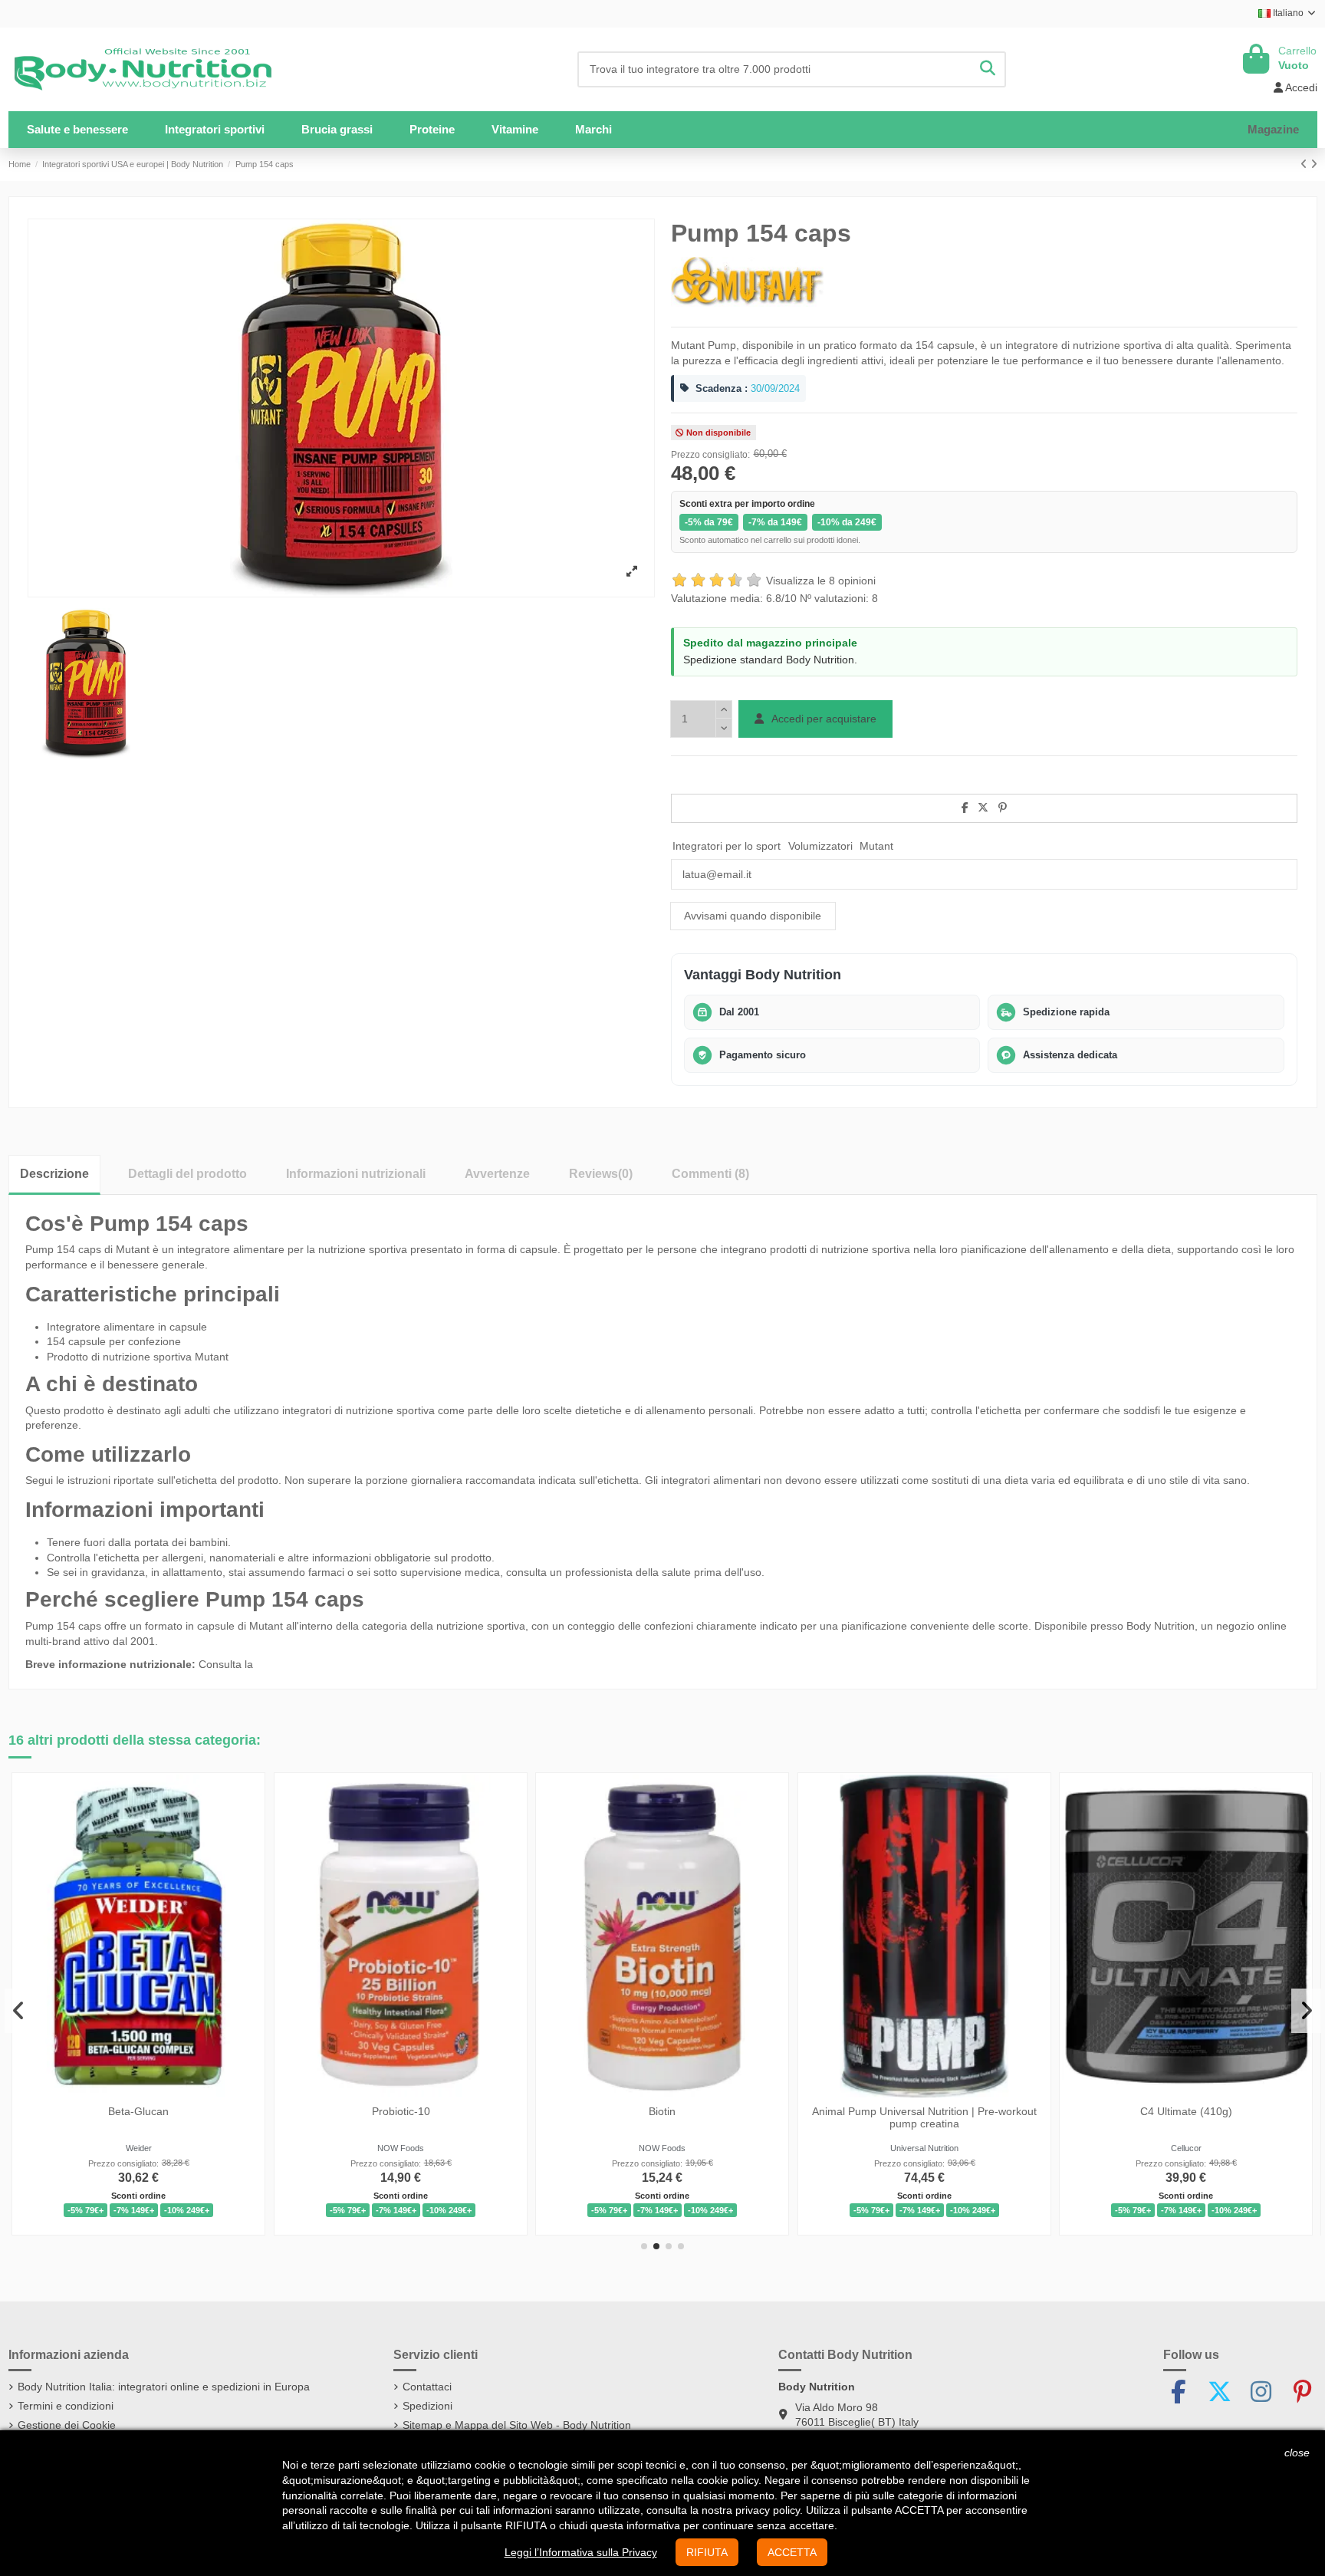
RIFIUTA (707, 2552)
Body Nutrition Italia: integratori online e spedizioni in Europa (164, 2387)
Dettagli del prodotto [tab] (187, 1174)
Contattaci (427, 2387)
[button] (215, 130)
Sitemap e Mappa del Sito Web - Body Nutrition (517, 2425)
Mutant (876, 846)
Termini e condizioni (66, 2406)
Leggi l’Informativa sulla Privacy (581, 2552)
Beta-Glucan (139, 2110)
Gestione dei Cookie (67, 2425)
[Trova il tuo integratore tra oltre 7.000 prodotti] (988, 69)
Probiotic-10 (401, 2110)
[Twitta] (983, 808)
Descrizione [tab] (54, 1174)
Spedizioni (427, 2406)
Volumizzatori (820, 846)
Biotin (662, 2110)
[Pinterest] (1003, 808)
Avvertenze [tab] (497, 1174)
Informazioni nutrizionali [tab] (356, 1174)
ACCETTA (792, 2552)
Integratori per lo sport (727, 846)
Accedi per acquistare (823, 719)
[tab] (601, 1174)
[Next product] (1314, 164)
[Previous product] (1305, 164)
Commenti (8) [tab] (710, 1174)
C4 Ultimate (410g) (1186, 2110)
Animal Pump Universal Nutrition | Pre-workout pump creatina (924, 2117)
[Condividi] (965, 808)
